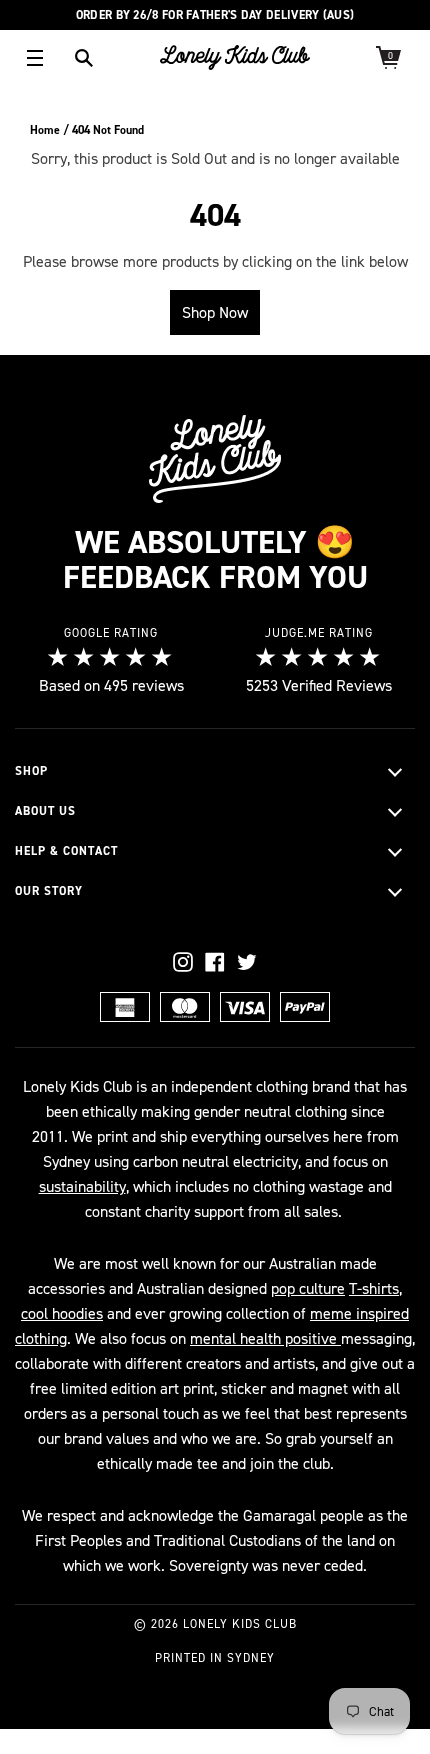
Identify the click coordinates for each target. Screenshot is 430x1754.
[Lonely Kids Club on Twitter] (247, 962)
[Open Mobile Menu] (35, 58)
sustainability (82, 1186)
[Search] (84, 58)
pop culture (308, 1288)
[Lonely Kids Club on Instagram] (183, 962)
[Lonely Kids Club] (235, 57)
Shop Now (215, 312)
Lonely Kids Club (240, 1624)
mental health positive (265, 1338)
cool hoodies (62, 1313)
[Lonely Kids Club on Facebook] (215, 962)
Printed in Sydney (215, 1658)
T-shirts (374, 1288)
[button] (215, 771)
